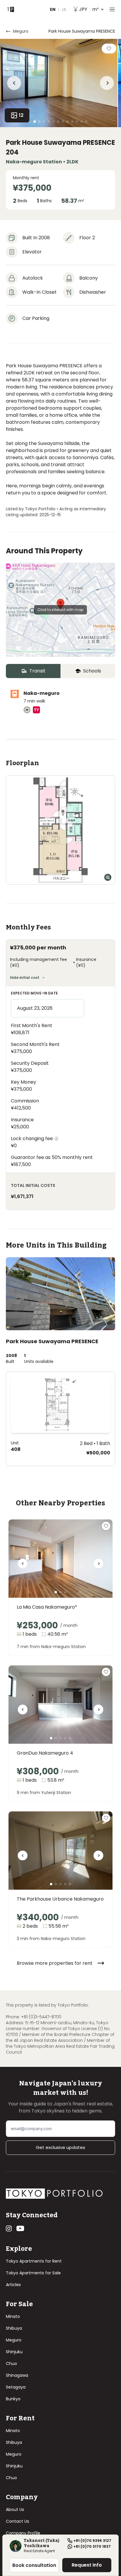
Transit (37, 671)
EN (53, 9)
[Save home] (109, 49)
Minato (13, 2316)
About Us (15, 2509)
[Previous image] (23, 1566)
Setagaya (16, 2387)
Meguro (21, 31)
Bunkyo (13, 2399)
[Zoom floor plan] (108, 877)
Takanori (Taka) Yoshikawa (42, 2543)
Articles (13, 2285)
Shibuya (14, 2328)
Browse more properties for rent (55, 1963)
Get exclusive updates (60, 2147)
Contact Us (17, 2521)
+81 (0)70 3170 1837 (92, 2547)
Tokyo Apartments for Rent (34, 2261)
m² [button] (89, 9)
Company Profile (23, 2533)
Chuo (11, 2364)
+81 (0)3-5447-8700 (41, 2017)
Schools (92, 671)
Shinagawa (17, 2375)
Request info (87, 2565)
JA (64, 9)
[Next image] (98, 1566)
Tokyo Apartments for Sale (33, 2273)
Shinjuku (14, 2352)
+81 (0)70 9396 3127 (92, 2541)
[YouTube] (20, 2228)
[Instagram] (9, 2228)
